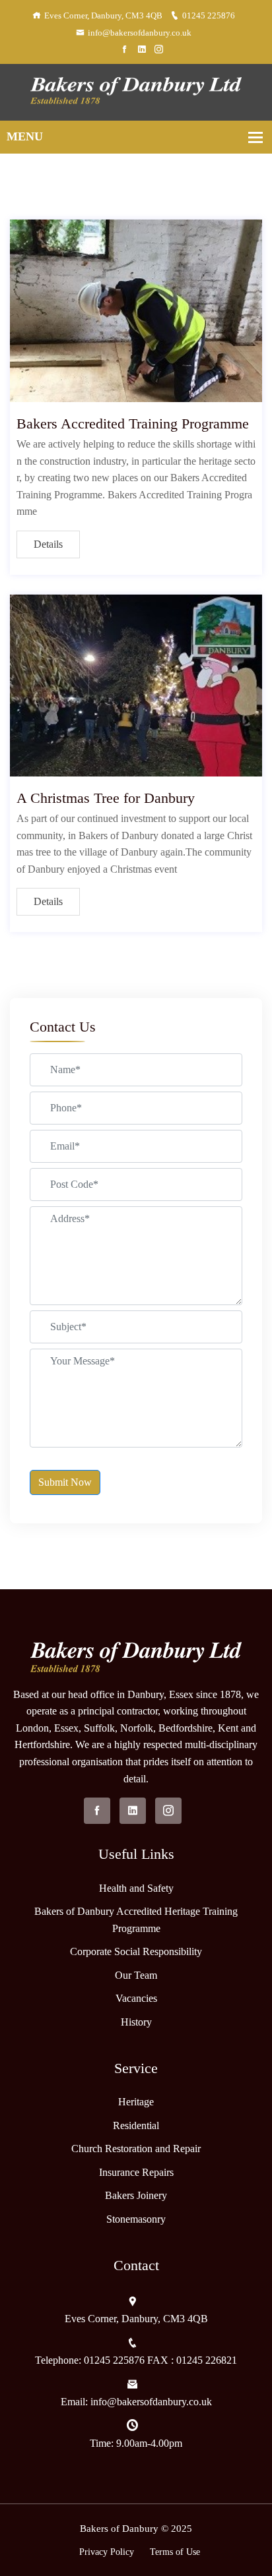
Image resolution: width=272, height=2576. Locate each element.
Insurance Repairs (136, 2172)
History (136, 2022)
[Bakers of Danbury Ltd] (136, 91)
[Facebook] (124, 50)
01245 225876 (209, 15)
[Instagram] (159, 50)
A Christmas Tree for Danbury (106, 798)
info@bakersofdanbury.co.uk (140, 33)
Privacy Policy (107, 2552)
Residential (136, 2125)
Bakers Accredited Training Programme (133, 424)
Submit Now (65, 1482)
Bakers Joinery (136, 2195)
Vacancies (136, 1998)
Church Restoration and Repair (136, 2149)
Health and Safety (136, 1888)
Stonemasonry (136, 2219)
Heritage (136, 2102)
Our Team (136, 1975)
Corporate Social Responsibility (136, 1951)
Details (48, 544)
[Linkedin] (142, 50)
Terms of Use (175, 2552)
